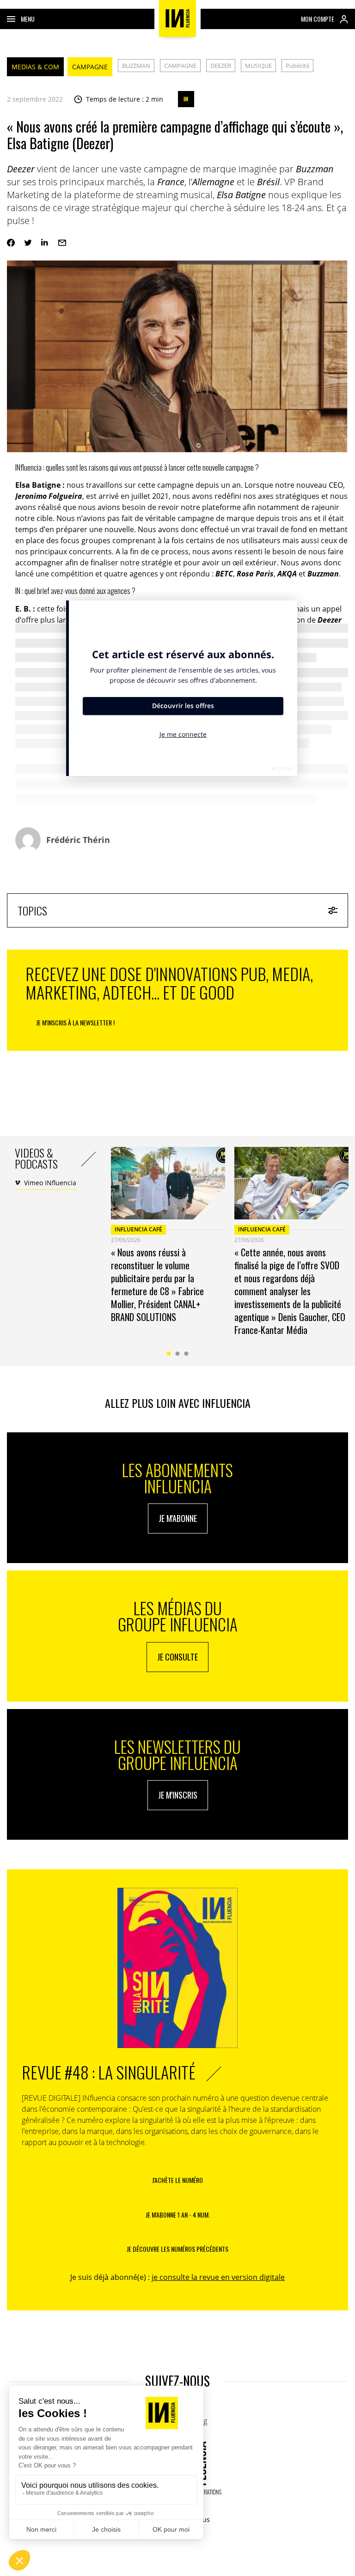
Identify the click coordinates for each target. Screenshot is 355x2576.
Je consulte (177, 1657)
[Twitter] (28, 243)
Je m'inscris (178, 1795)
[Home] (177, 18)
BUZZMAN (136, 66)
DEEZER (221, 66)
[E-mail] (62, 243)
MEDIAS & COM (35, 67)
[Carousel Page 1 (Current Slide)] (169, 1354)
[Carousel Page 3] (187, 1354)
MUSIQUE (258, 66)
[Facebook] (11, 243)
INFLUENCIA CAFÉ (138, 1229)
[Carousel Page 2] (178, 1354)
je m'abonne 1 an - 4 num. (178, 2215)
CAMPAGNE (90, 67)
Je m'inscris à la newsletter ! (75, 1022)
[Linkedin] (45, 243)
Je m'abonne (178, 1518)
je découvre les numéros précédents (177, 2249)
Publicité (297, 66)
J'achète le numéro (177, 2180)
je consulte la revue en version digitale (218, 2277)
